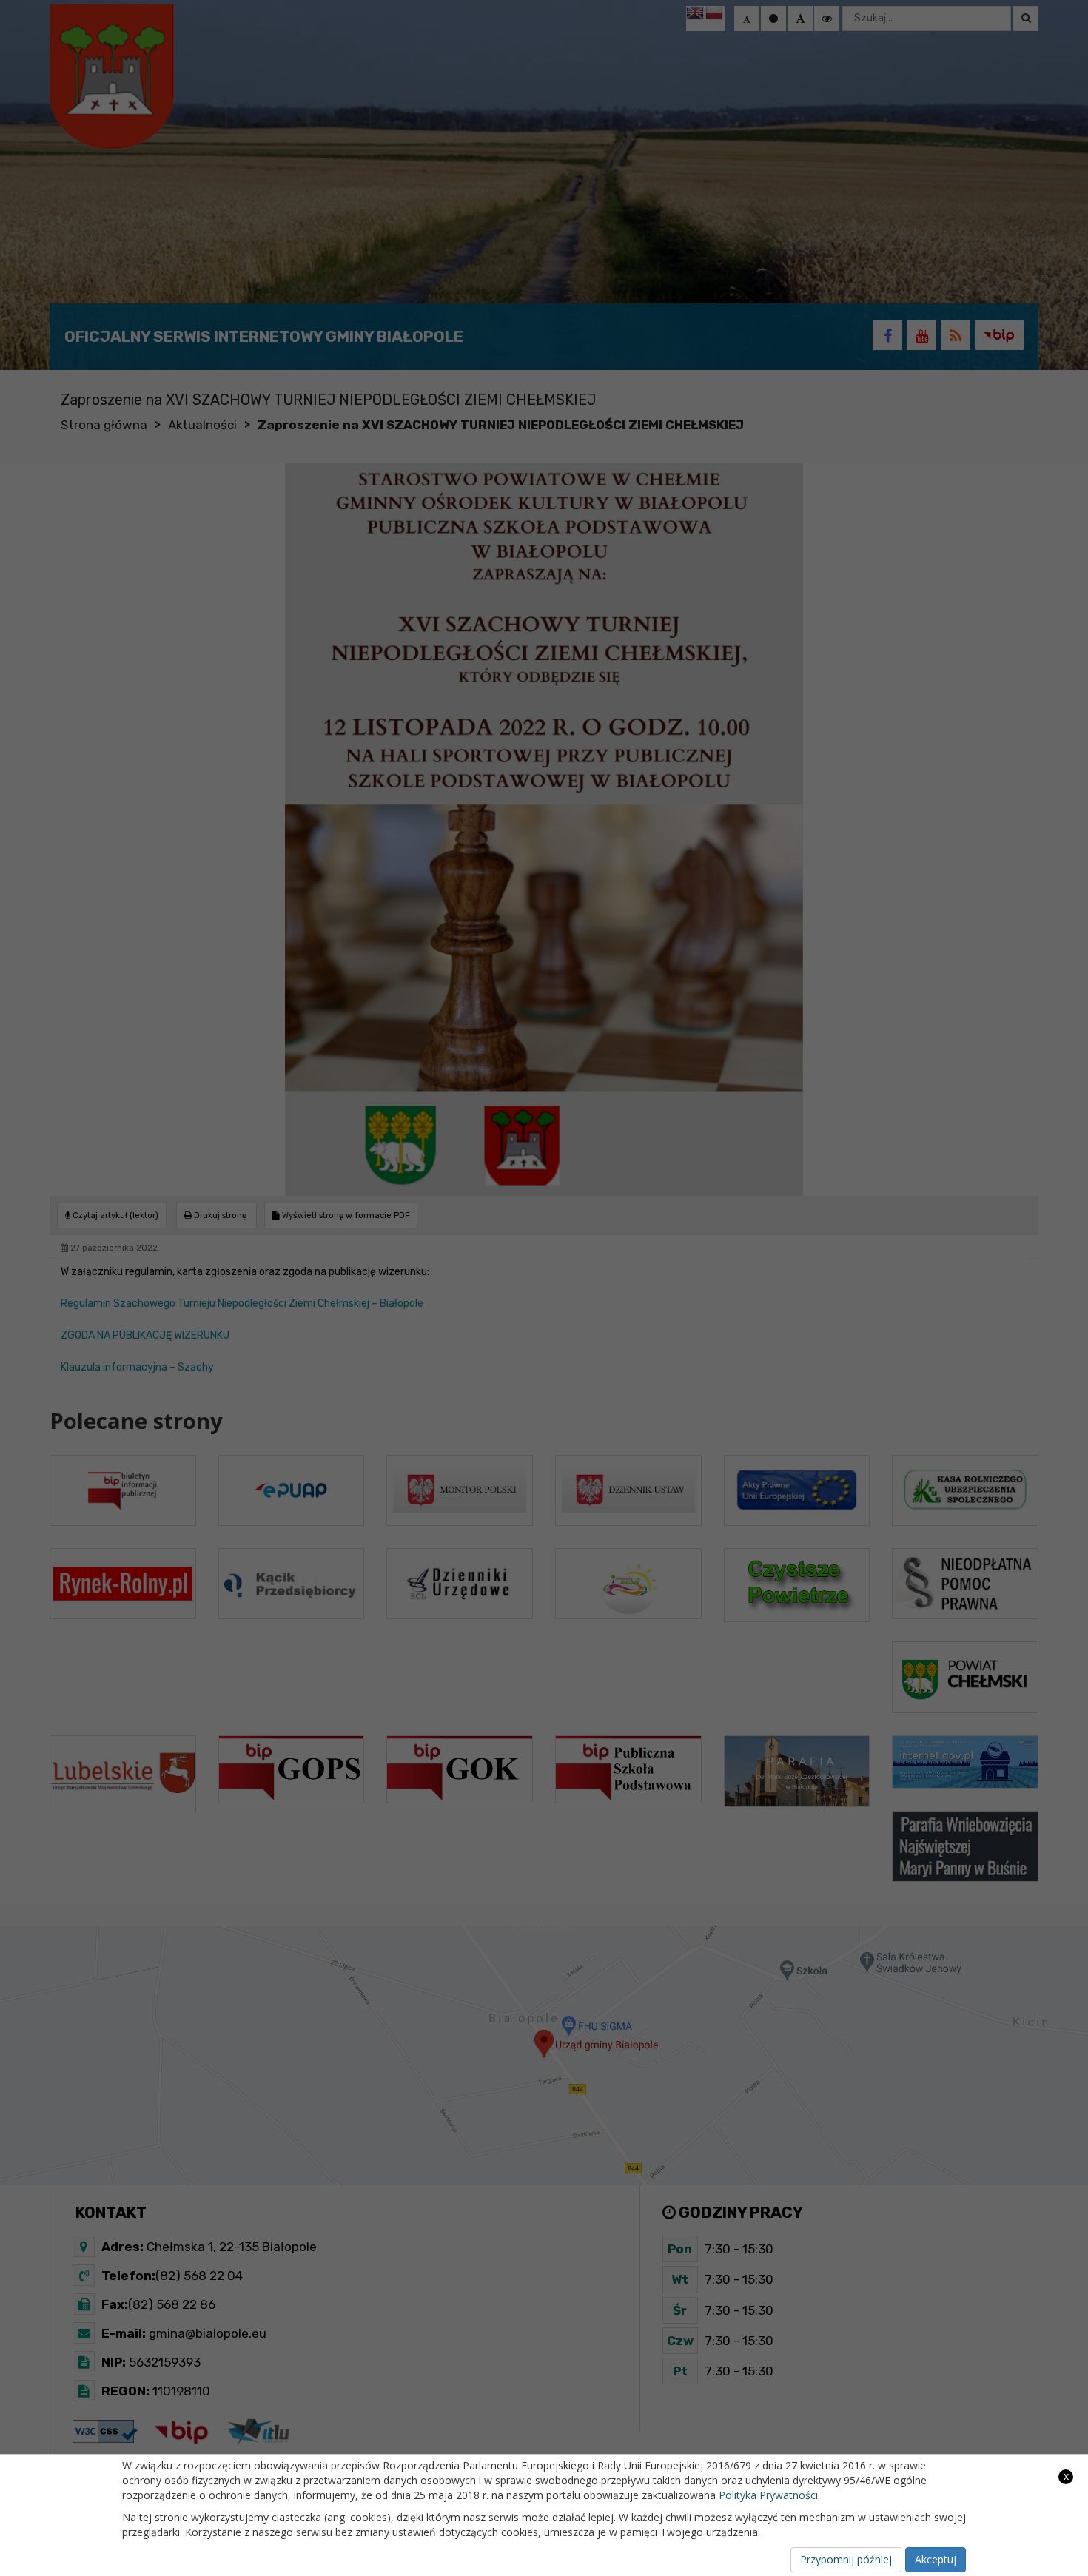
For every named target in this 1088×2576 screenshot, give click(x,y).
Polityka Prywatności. (769, 2495)
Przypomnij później (846, 2559)
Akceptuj (936, 2559)
